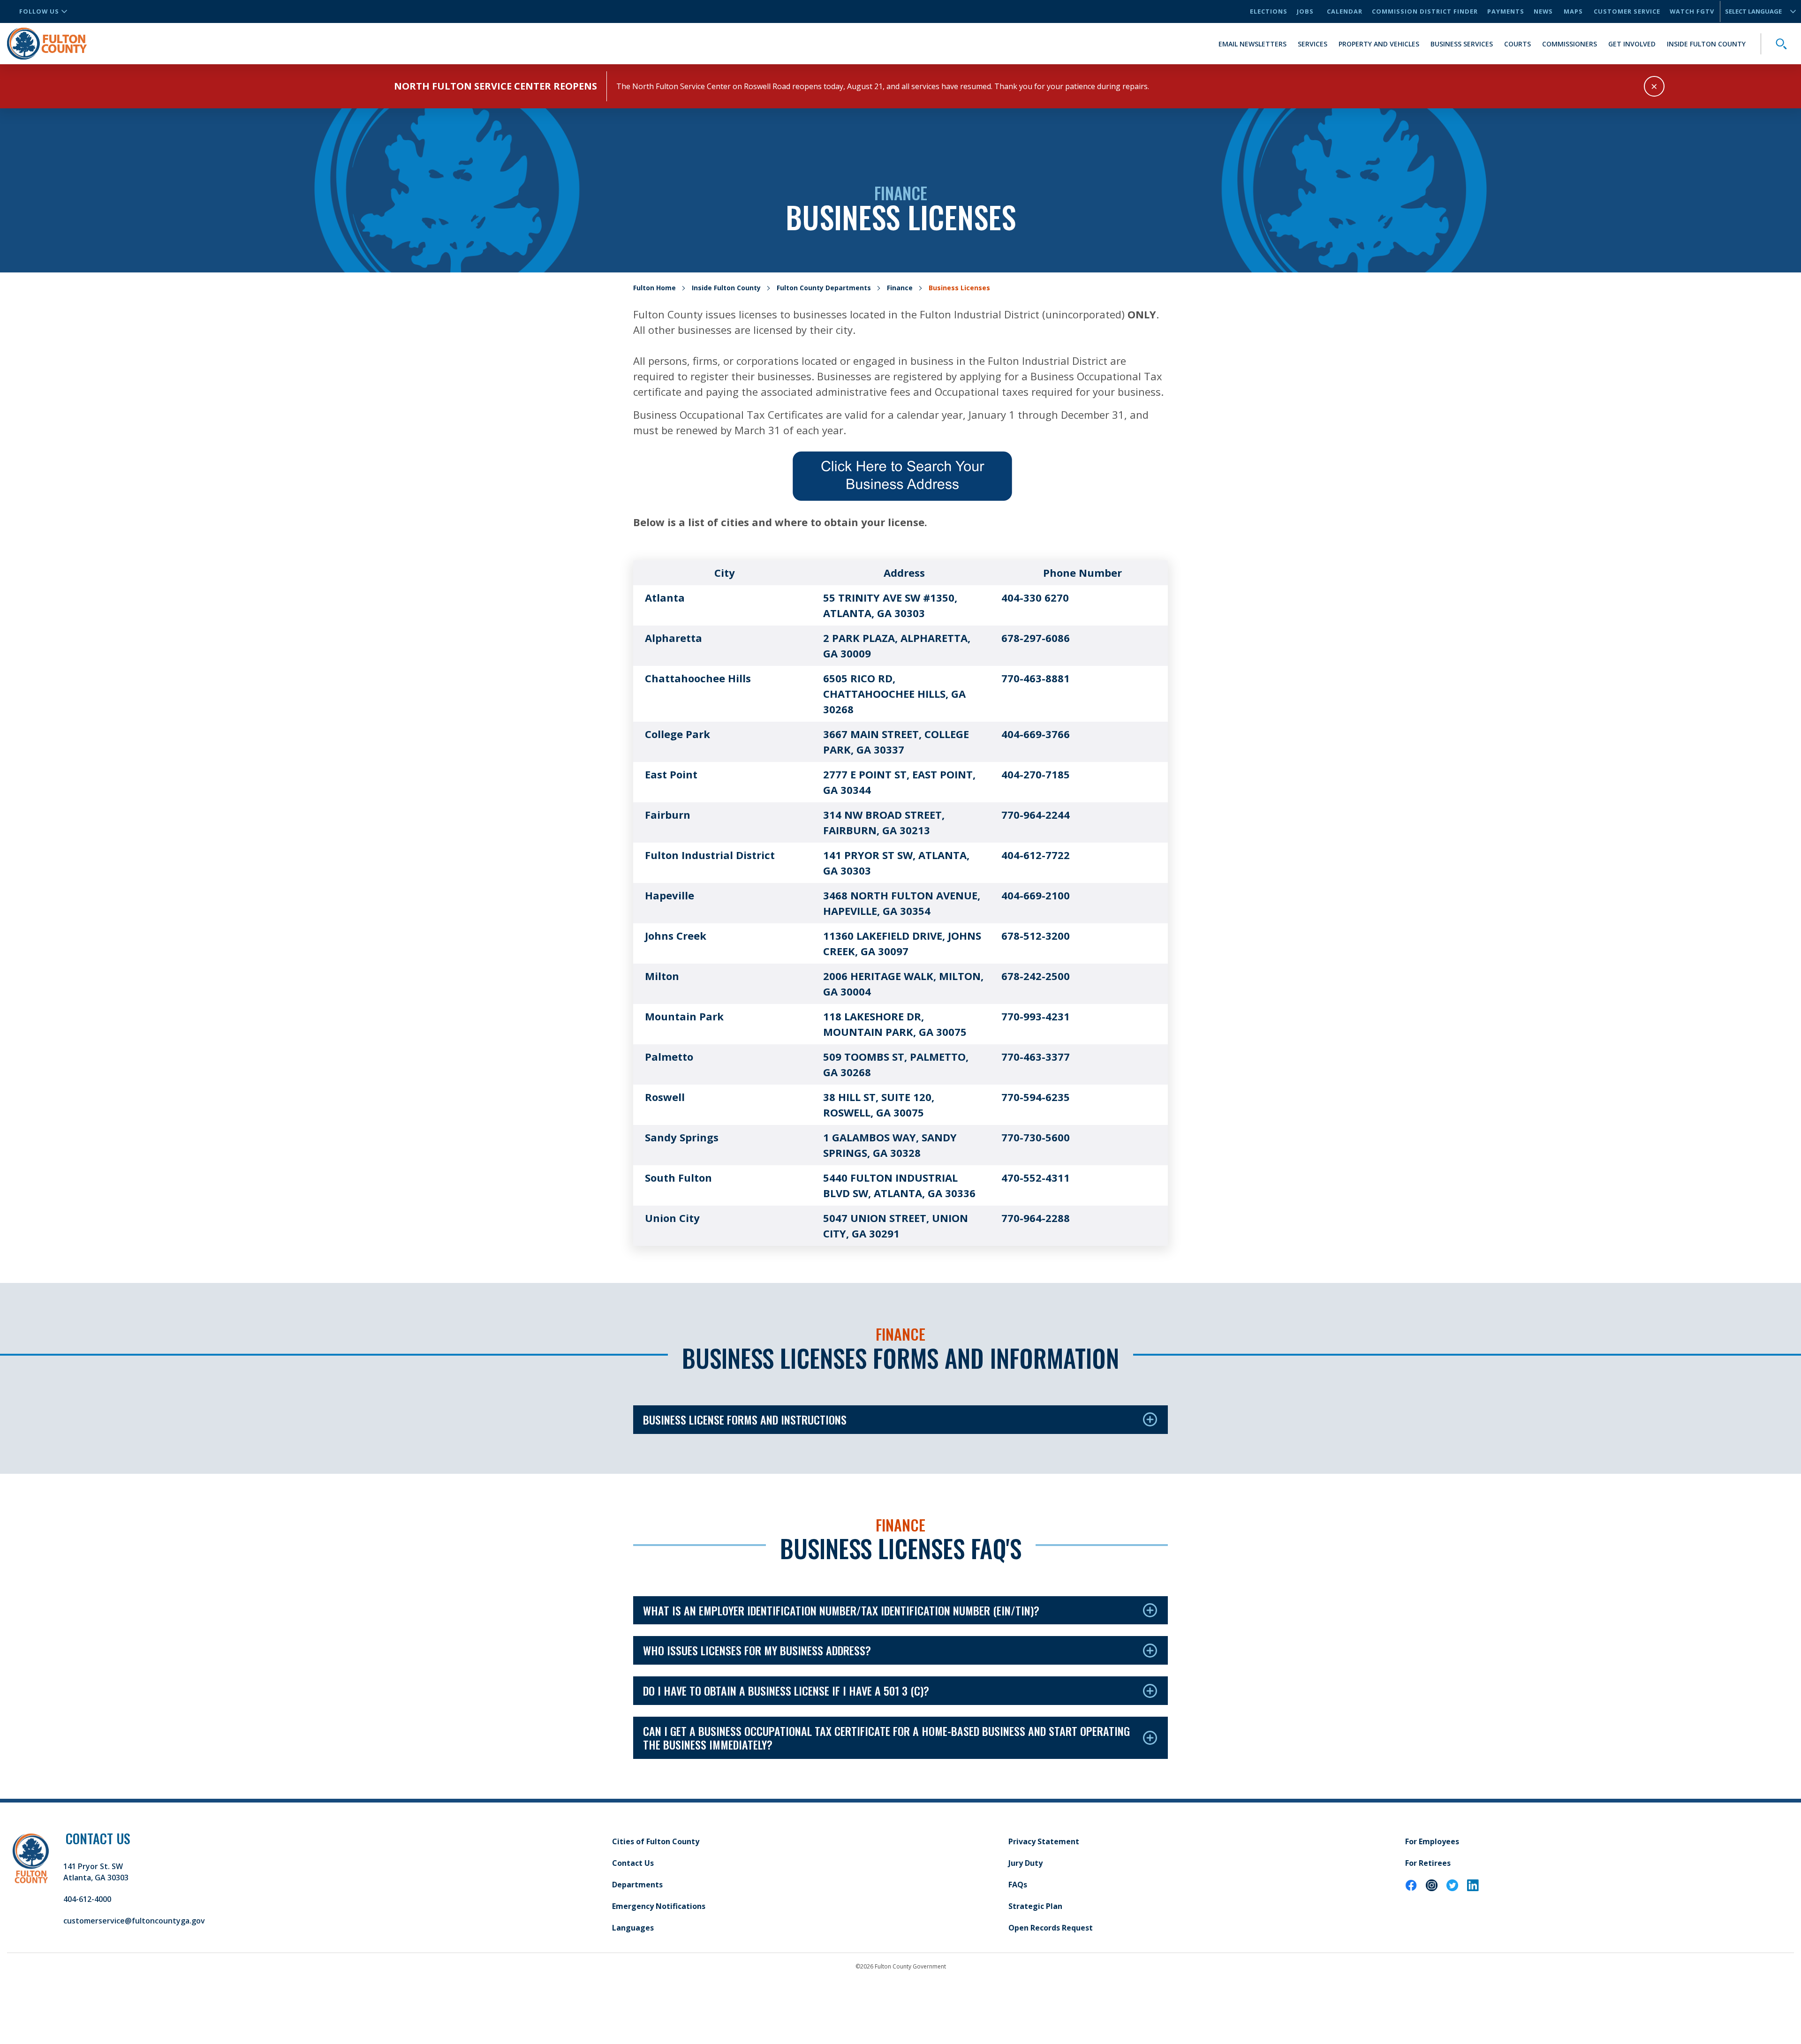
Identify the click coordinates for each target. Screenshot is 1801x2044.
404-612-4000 (87, 1899)
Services (1313, 44)
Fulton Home (655, 288)
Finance (900, 288)
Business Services (1462, 44)
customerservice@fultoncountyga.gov (134, 1921)
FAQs (1018, 1885)
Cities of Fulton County (656, 1841)
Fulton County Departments (824, 288)
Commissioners (1570, 44)
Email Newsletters (1252, 44)
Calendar (1345, 11)
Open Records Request (1051, 1928)
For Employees (1432, 1841)
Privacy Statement (1044, 1841)
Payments (1506, 11)
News (1543, 11)
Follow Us (39, 11)
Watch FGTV (1692, 11)
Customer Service (1627, 11)
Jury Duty (1025, 1863)
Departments (637, 1885)
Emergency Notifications (659, 1906)
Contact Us (633, 1863)
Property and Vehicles (1379, 44)
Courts (1517, 44)
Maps (1573, 11)
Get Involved (1632, 44)
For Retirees (1428, 1863)
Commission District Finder (1425, 11)
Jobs (1305, 11)
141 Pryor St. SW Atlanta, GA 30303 (96, 1872)
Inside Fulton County (1706, 44)
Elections (1269, 11)
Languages (633, 1928)
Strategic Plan (1035, 1906)
